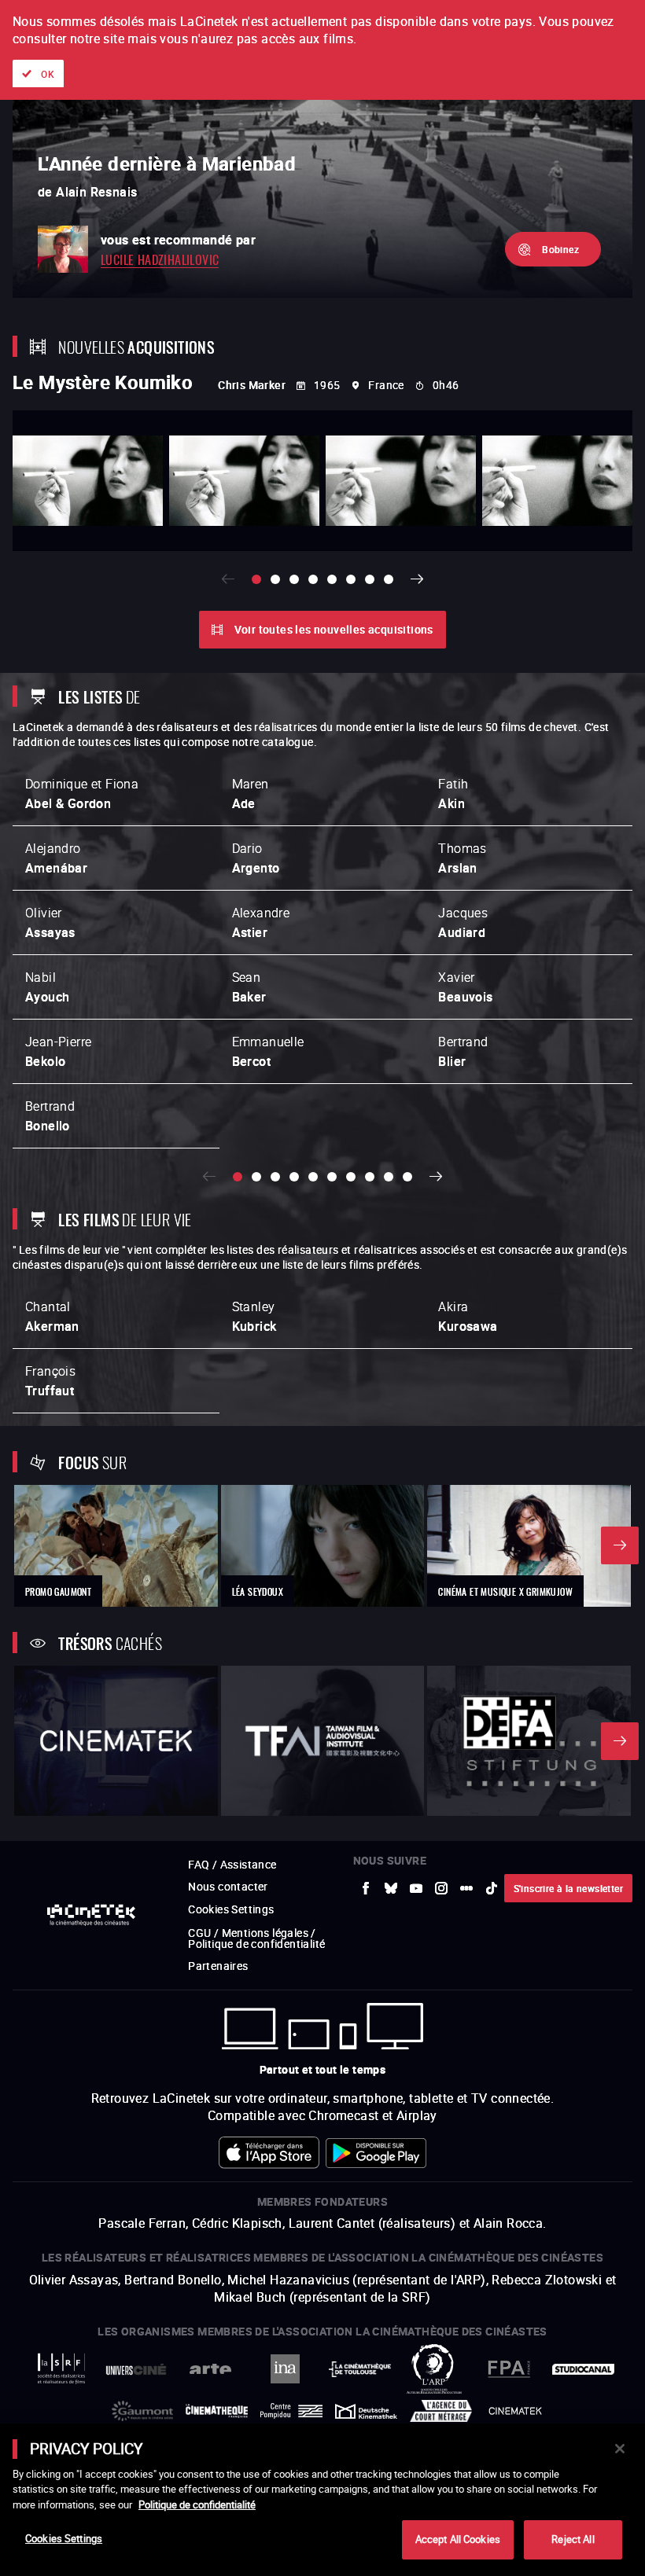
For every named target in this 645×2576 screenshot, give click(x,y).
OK (48, 74)
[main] (322, 2500)
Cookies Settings (64, 2538)
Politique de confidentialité (197, 2504)
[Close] (620, 2449)
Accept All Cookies (458, 2539)
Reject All (573, 2539)
